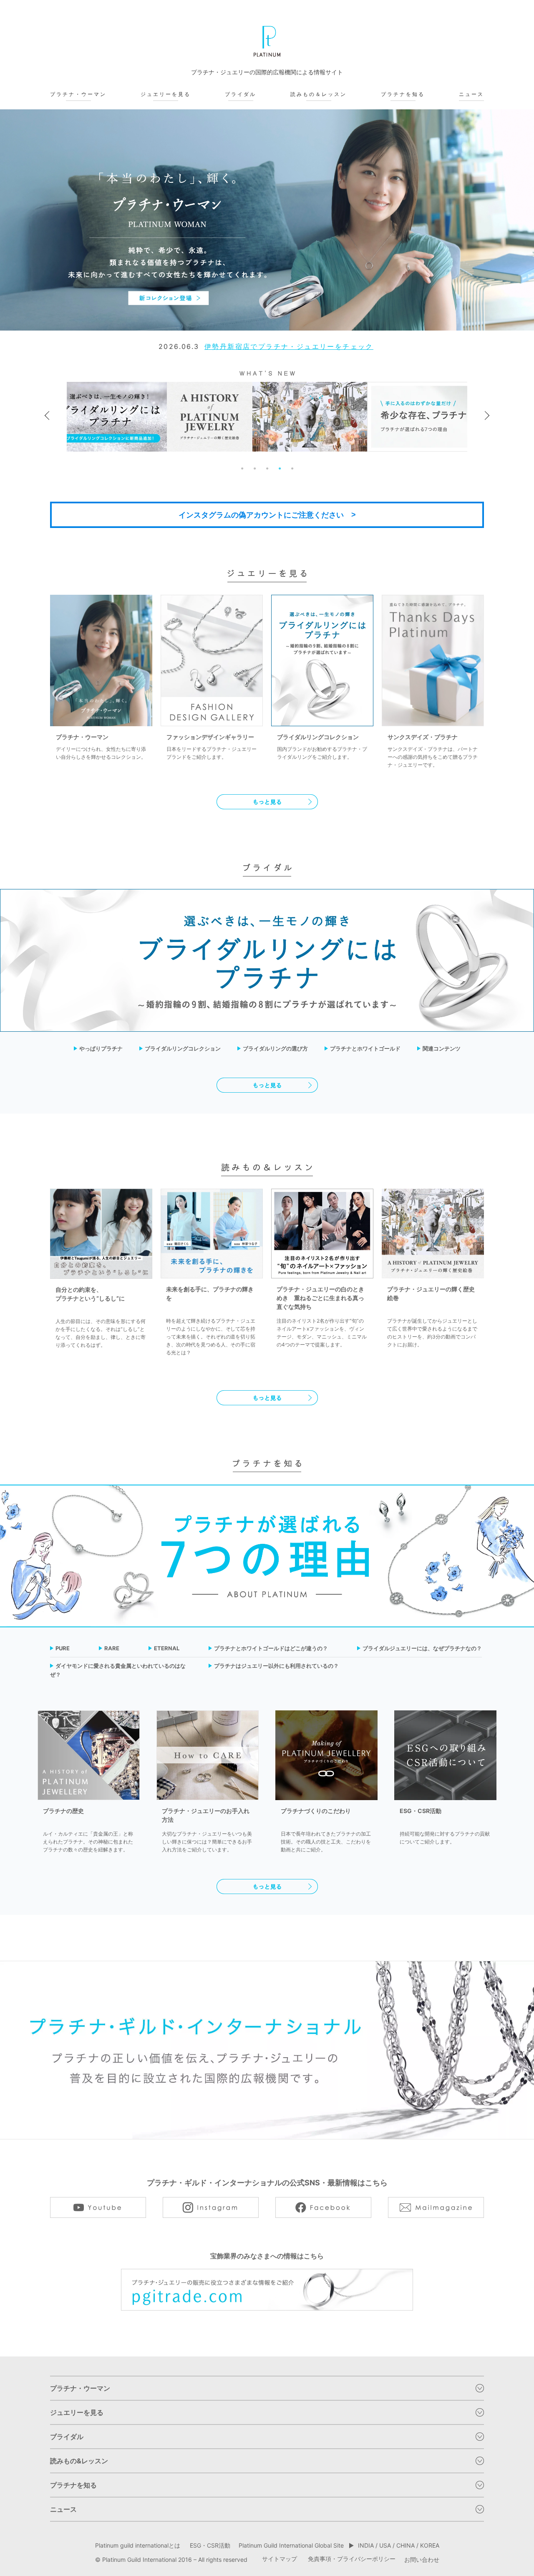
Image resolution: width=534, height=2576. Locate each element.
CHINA (406, 2545)
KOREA (430, 2545)
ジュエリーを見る (166, 94)
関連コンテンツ (442, 1048)
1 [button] (242, 468)
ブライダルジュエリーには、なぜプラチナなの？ (422, 1648)
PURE (63, 1648)
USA (385, 2545)
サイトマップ (280, 2559)
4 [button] (280, 468)
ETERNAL (167, 1648)
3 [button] (267, 468)
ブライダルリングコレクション (183, 1048)
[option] (267, 220)
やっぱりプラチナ (101, 1048)
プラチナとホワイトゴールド (365, 1048)
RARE (112, 1648)
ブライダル (241, 94)
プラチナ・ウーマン (78, 94)
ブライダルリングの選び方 (275, 1048)
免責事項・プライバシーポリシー (352, 2559)
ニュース (471, 94)
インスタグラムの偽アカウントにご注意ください (261, 515)
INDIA (366, 2545)
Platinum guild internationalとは (138, 2545)
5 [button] (292, 468)
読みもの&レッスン (79, 2461)
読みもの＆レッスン (319, 94)
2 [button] (254, 468)
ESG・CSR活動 (210, 2545)
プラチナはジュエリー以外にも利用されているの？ (276, 1666)
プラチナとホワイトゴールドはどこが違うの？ (271, 1648)
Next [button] (485, 415)
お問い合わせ (422, 2560)
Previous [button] (49, 415)
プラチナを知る (403, 94)
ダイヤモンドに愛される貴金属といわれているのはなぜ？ (118, 1670)
